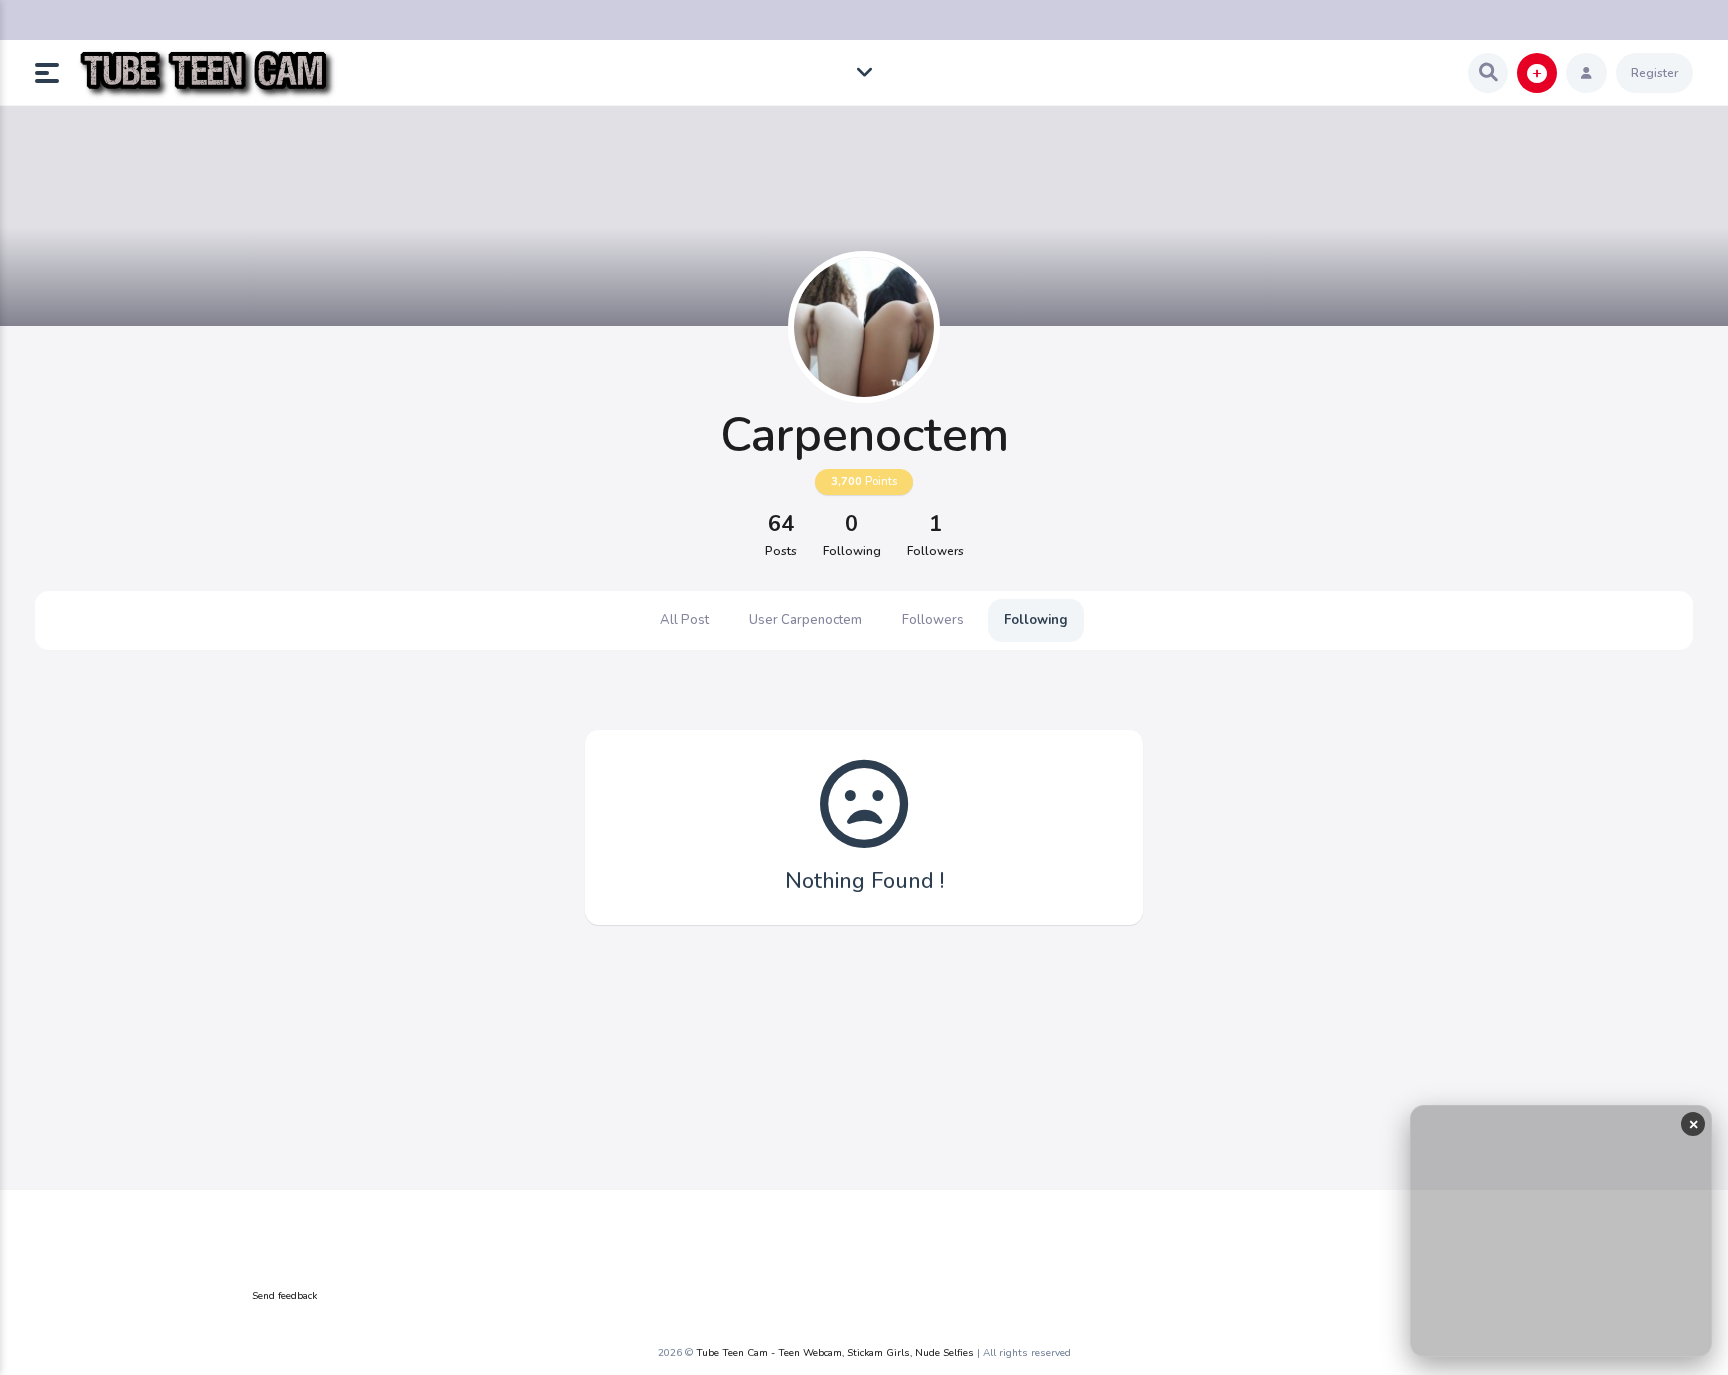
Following (1036, 620)
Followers (933, 620)
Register (1654, 73)
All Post (684, 620)
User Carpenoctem (805, 620)
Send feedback (284, 1296)
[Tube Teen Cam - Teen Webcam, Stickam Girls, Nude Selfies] (206, 73)
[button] (55, 73)
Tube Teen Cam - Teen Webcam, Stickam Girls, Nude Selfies (835, 1353)
